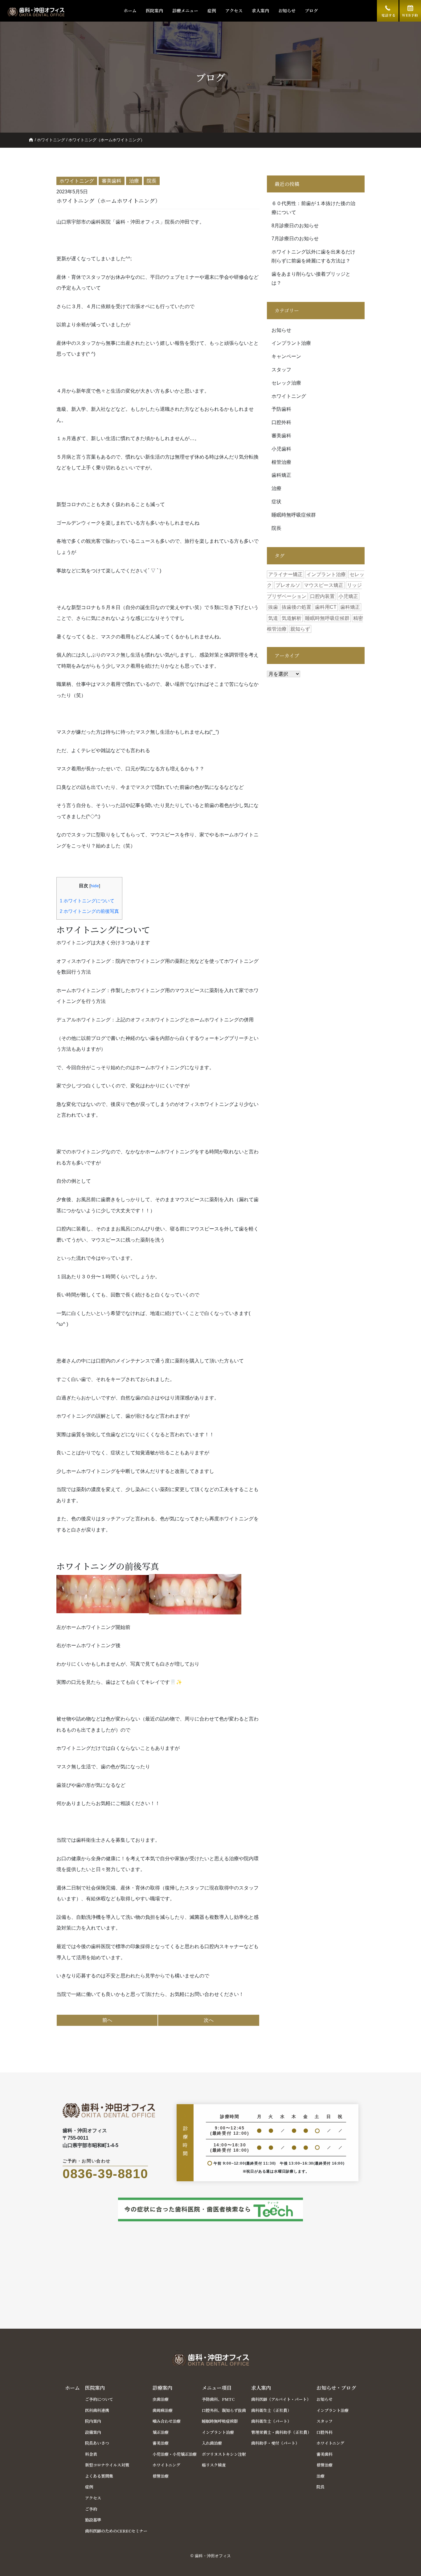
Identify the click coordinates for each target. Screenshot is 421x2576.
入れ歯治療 (212, 2443)
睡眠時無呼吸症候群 (294, 515)
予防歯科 (281, 409)
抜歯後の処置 (296, 607)
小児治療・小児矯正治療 (175, 2454)
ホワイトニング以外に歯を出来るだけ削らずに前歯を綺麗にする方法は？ (313, 256)
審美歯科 (281, 436)
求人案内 (260, 10)
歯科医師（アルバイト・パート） (281, 2399)
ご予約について (99, 2399)
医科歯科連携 (97, 2410)
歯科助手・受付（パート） (275, 2443)
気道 (273, 618)
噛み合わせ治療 (167, 2421)
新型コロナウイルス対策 (107, 2465)
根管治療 (281, 462)
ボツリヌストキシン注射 (224, 2454)
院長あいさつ (97, 2443)
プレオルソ (288, 585)
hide (95, 886)
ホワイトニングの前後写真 (89, 911)
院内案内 (93, 2421)
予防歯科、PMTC (218, 2399)
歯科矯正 (281, 475)
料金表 (91, 2454)
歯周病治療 (163, 2410)
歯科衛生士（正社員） (271, 2410)
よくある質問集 (99, 2476)
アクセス (234, 10)
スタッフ (281, 370)
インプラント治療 (291, 343)
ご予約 (91, 2509)
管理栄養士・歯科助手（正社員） (281, 2432)
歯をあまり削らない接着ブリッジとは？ (311, 278)
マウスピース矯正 (324, 585)
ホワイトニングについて (87, 901)
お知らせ (287, 10)
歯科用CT (326, 607)
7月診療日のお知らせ (295, 239)
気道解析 (292, 618)
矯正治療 (161, 2432)
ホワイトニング (51, 140)
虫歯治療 (161, 2399)
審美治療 (161, 2443)
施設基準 (93, 2520)
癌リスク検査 (214, 2465)
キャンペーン (286, 356)
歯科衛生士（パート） (271, 2421)
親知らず (300, 629)
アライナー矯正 (285, 574)
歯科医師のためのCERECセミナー (116, 2531)
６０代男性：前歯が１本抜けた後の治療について (313, 208)
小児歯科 (281, 449)
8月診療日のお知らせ (295, 226)
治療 (276, 488)
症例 (212, 10)
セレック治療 (286, 383)
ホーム (130, 10)
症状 (276, 502)
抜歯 (273, 607)
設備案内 (93, 2432)
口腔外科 (281, 422)
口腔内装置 (322, 596)
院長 (276, 528)
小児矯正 (348, 596)
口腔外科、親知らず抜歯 (224, 2410)
